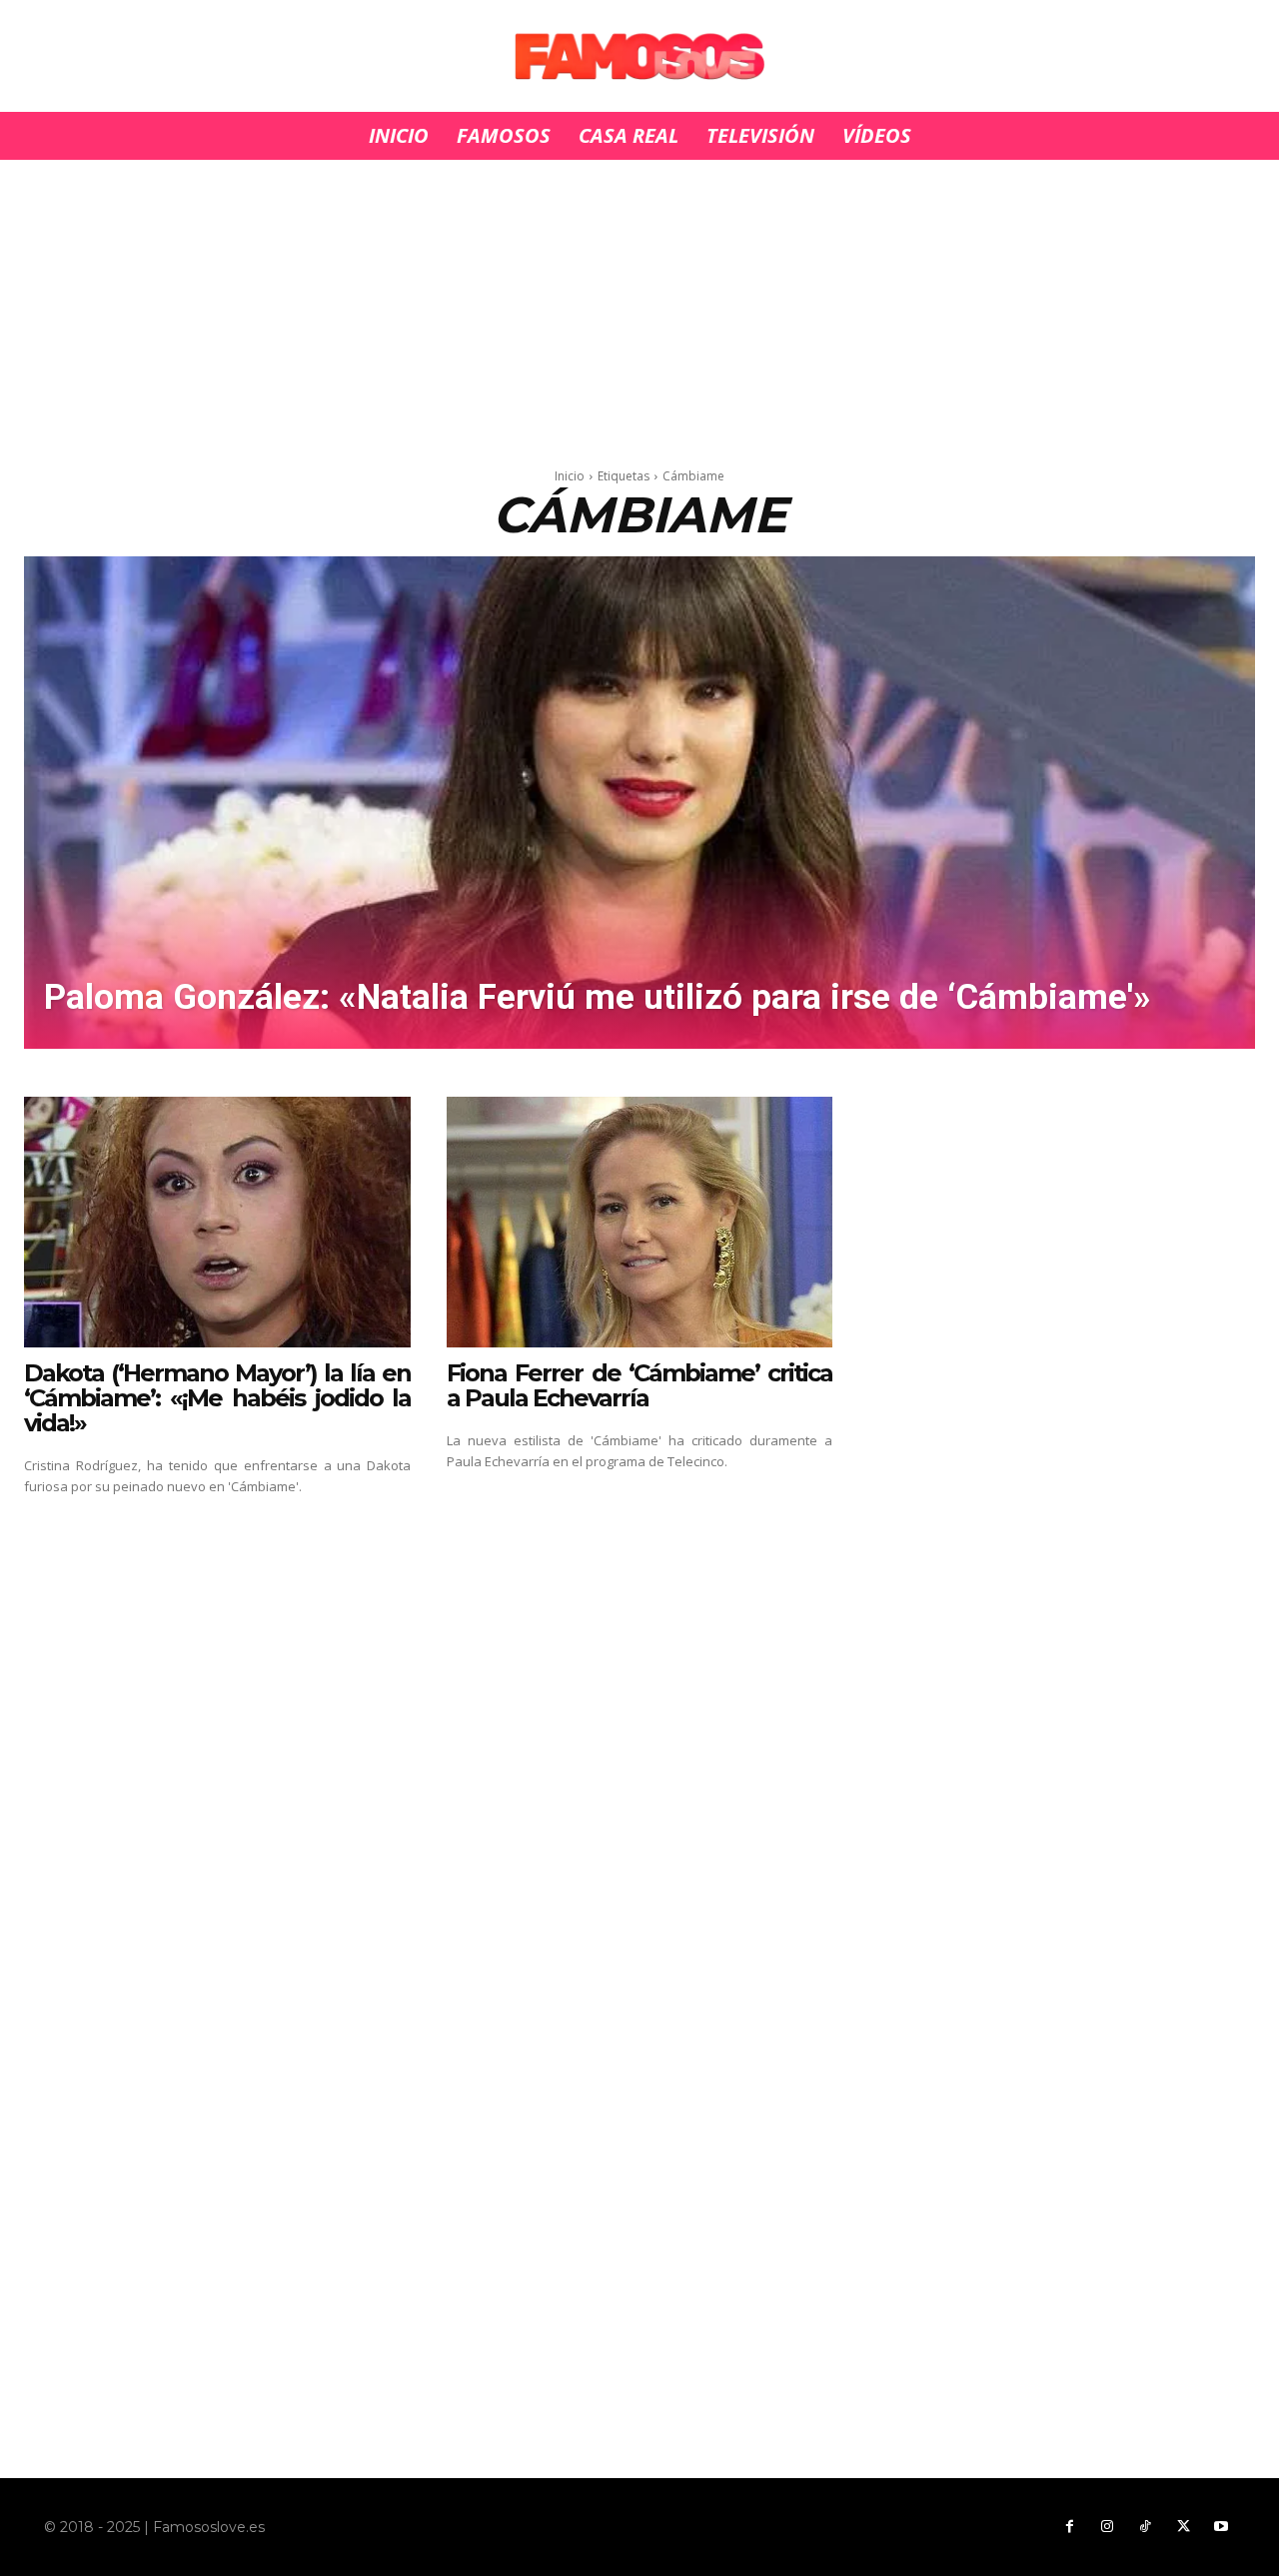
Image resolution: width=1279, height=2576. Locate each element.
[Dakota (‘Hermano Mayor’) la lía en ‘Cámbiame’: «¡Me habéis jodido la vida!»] (217, 1222)
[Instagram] (1107, 2527)
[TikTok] (1145, 2527)
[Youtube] (1221, 2527)
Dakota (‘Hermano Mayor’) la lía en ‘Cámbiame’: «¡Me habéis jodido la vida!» (217, 1398)
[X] (1183, 2527)
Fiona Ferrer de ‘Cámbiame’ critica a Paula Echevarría (640, 1385)
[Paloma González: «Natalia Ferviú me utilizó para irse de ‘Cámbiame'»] (639, 803)
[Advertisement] (639, 308)
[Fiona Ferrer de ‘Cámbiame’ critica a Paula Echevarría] (640, 1222)
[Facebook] (1069, 2527)
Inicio (570, 476)
